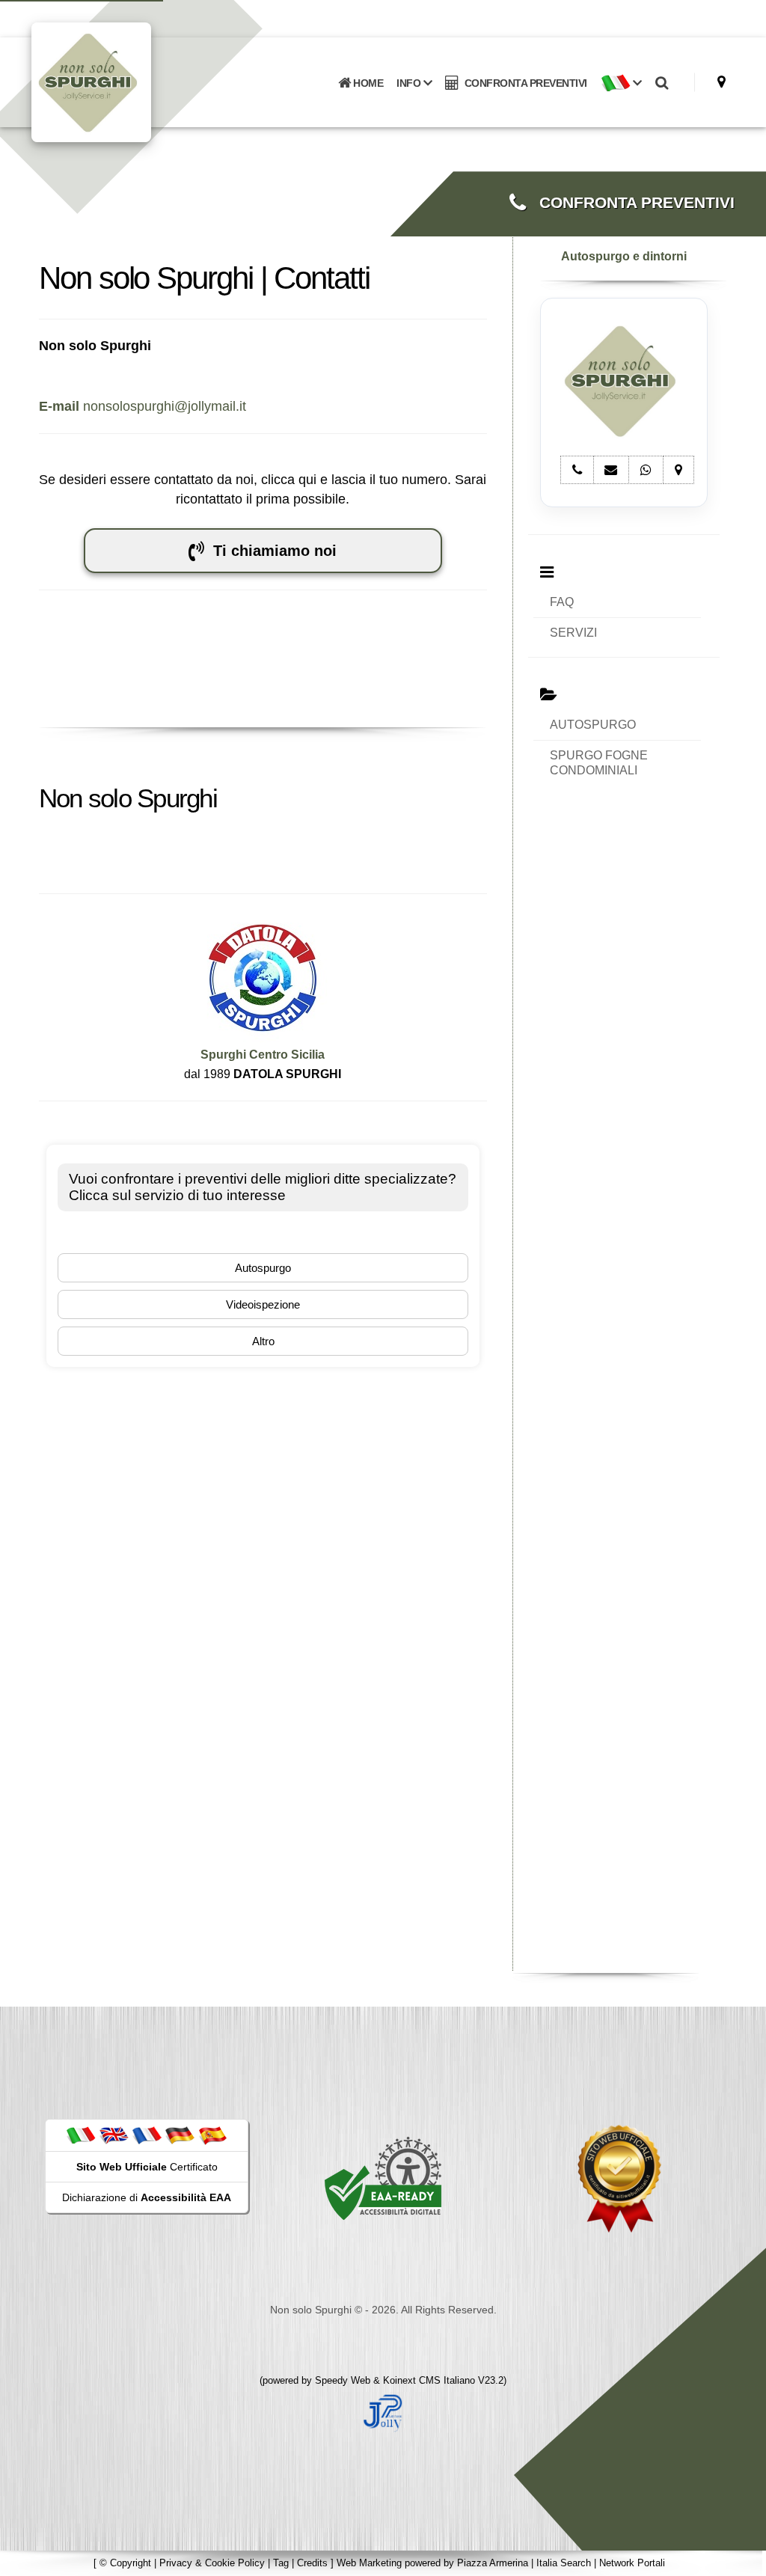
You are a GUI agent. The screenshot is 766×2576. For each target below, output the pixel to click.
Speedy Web (343, 2380)
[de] (180, 2135)
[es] (212, 2135)
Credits (312, 2563)
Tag (281, 2563)
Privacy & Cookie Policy (212, 2563)
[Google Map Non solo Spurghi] (721, 82)
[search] (662, 83)
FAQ (562, 602)
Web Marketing (371, 2563)
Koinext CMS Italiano (431, 2380)
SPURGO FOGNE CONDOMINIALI (599, 763)
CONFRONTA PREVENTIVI (523, 83)
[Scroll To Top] (740, 2559)
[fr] (147, 2135)
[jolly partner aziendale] (383, 2412)
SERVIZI (573, 633)
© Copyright (125, 2563)
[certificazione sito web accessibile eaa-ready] (383, 2178)
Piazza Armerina (493, 2563)
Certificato (147, 2167)
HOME (367, 83)
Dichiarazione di (147, 2197)
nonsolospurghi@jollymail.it (143, 406)
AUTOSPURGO (593, 725)
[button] (621, 83)
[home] (130, 81)
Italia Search (564, 2563)
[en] (114, 2135)
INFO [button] (410, 83)
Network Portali (632, 2563)
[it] (81, 2135)
